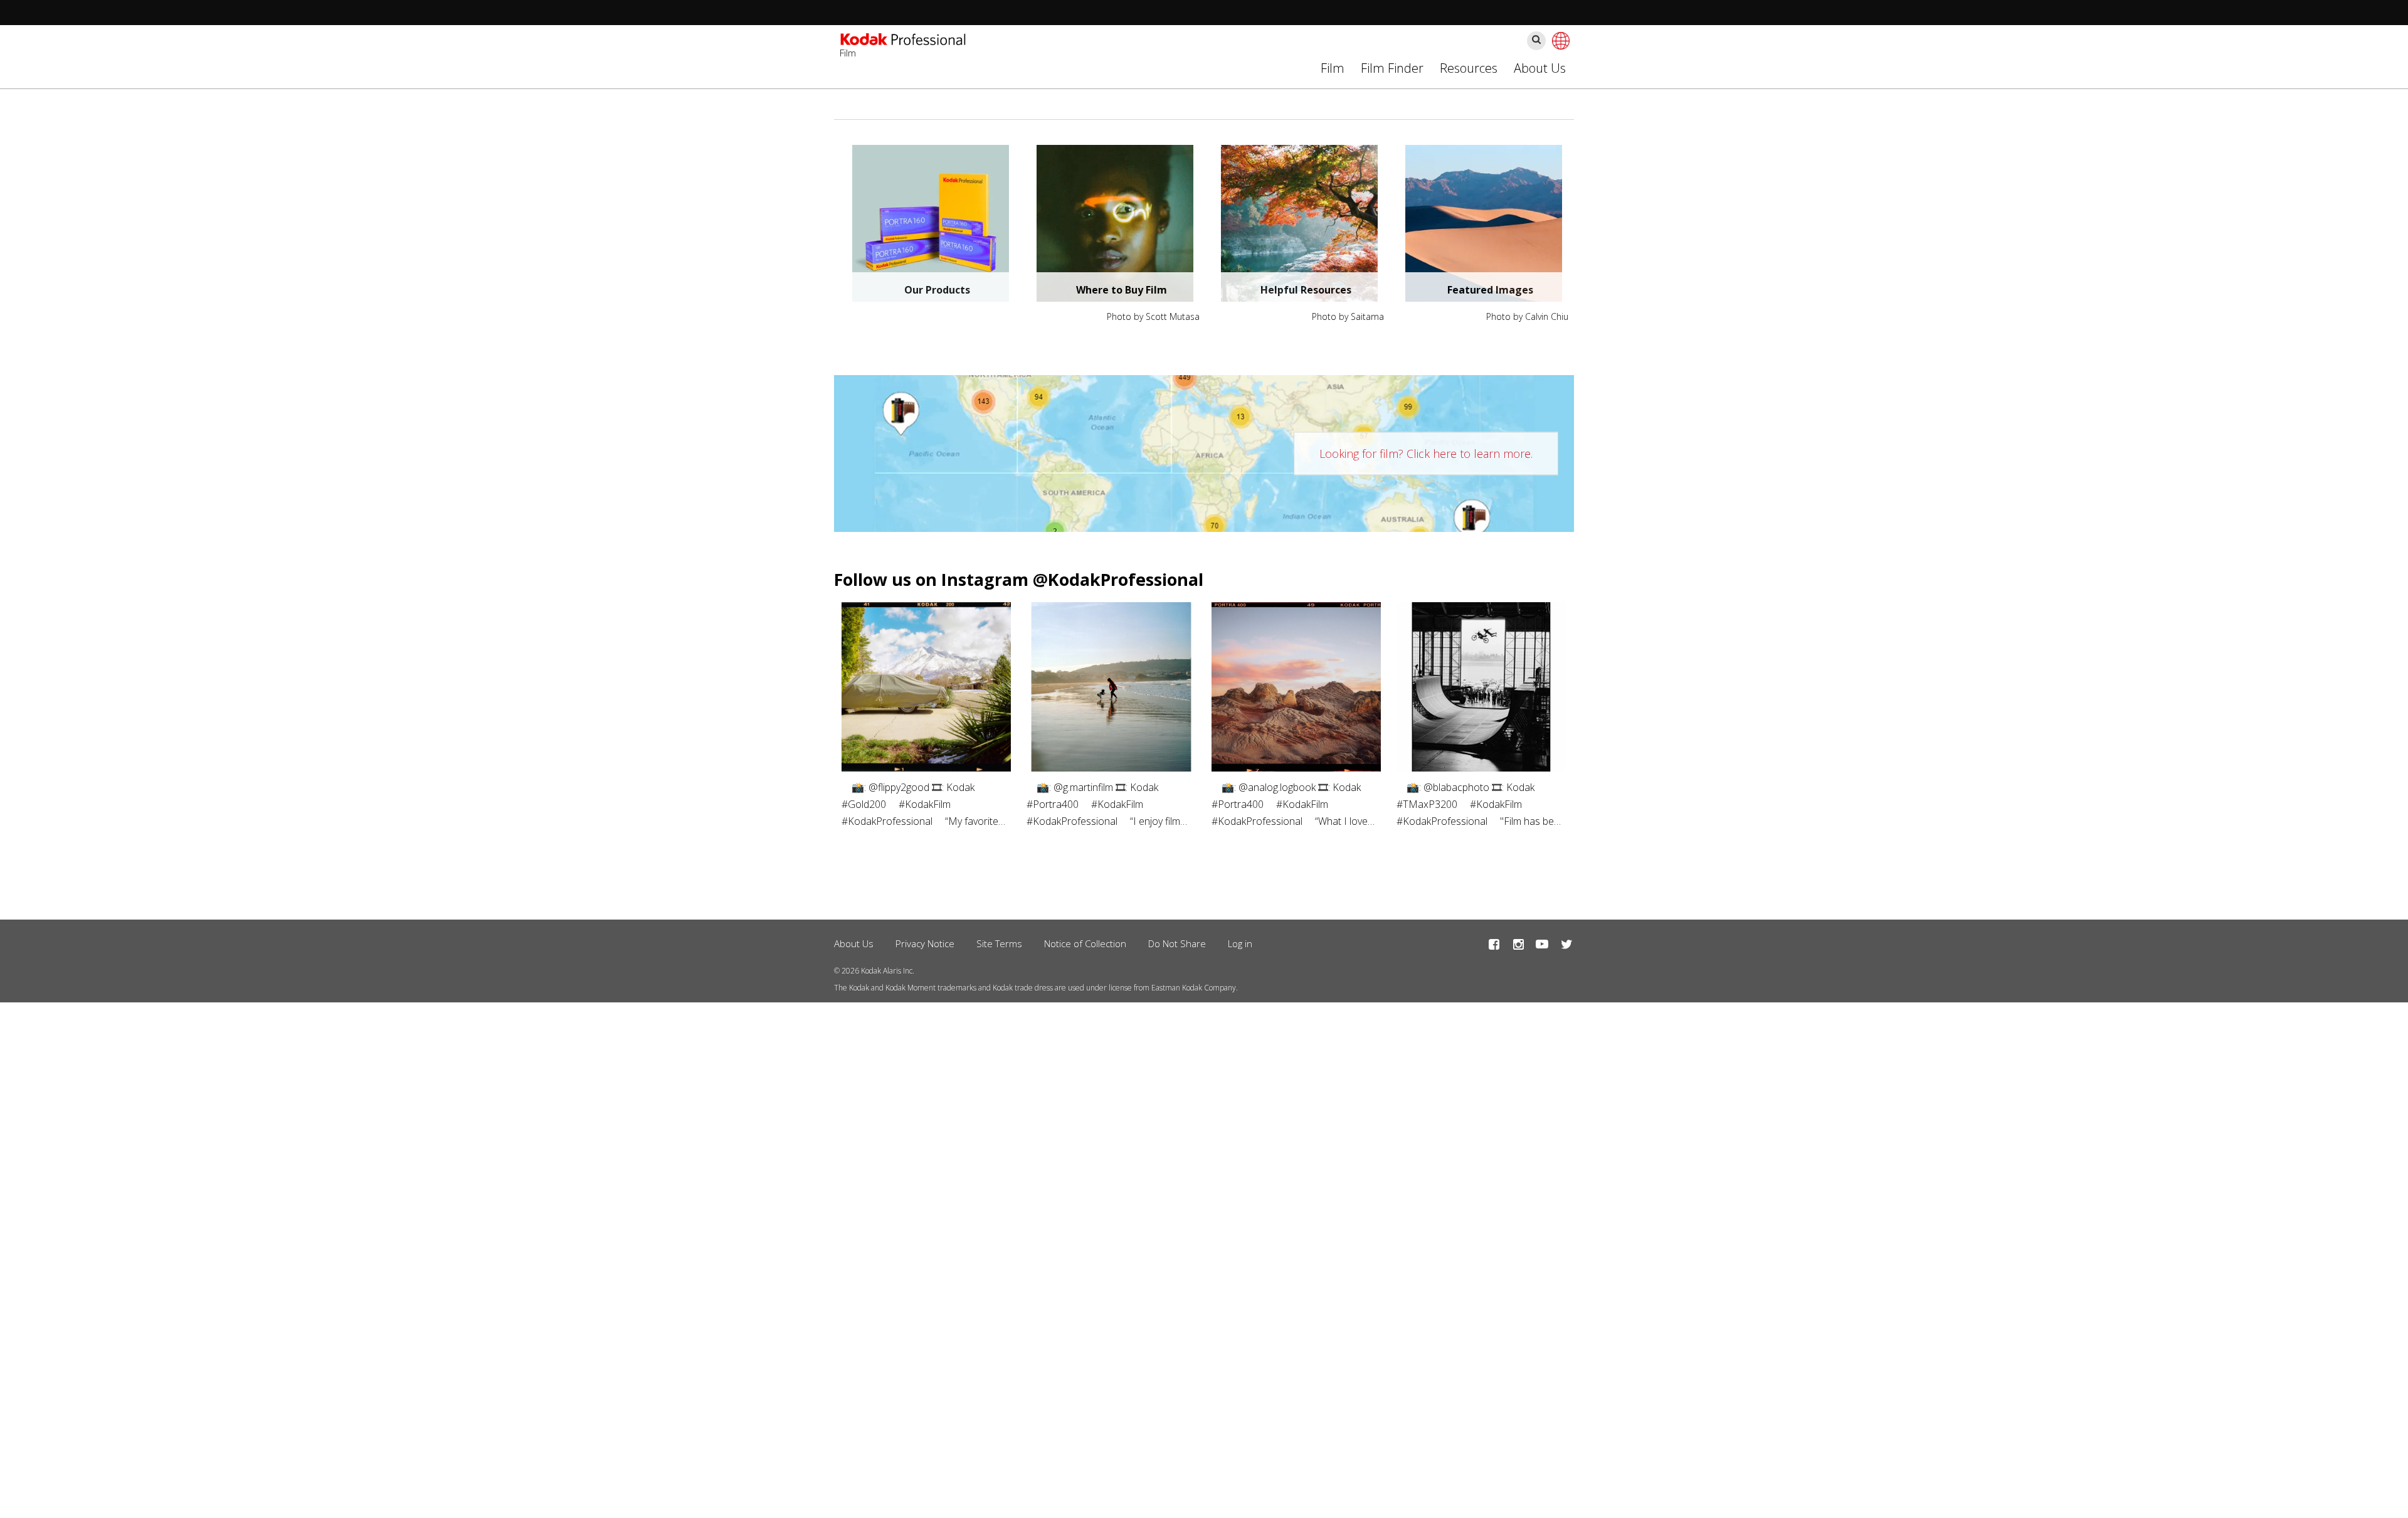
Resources (1469, 68)
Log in (1240, 943)
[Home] (903, 41)
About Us (1540, 68)
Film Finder (1392, 68)
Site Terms (999, 943)
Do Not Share (1177, 943)
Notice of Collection (1085, 943)
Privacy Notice (925, 943)
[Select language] (1559, 41)
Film (1333, 68)
